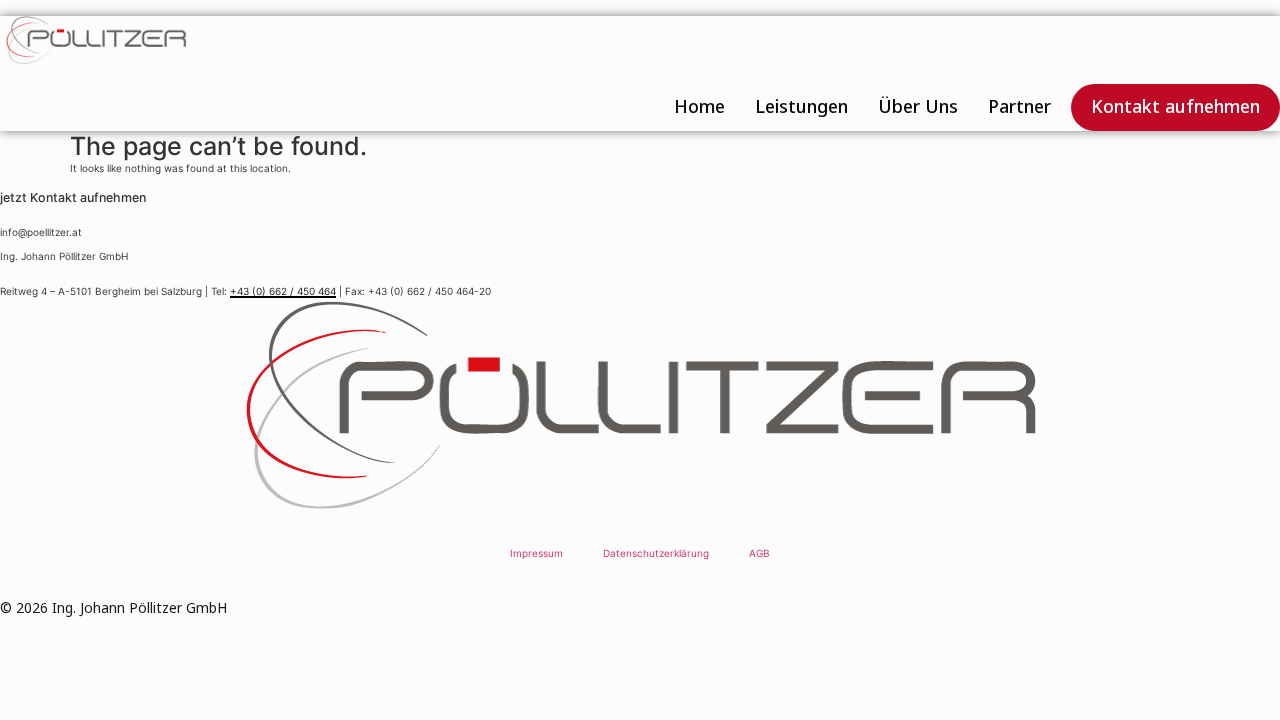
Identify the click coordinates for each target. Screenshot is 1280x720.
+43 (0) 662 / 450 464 (283, 291)
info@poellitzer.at (41, 232)
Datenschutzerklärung (656, 553)
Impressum (536, 553)
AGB (759, 553)
